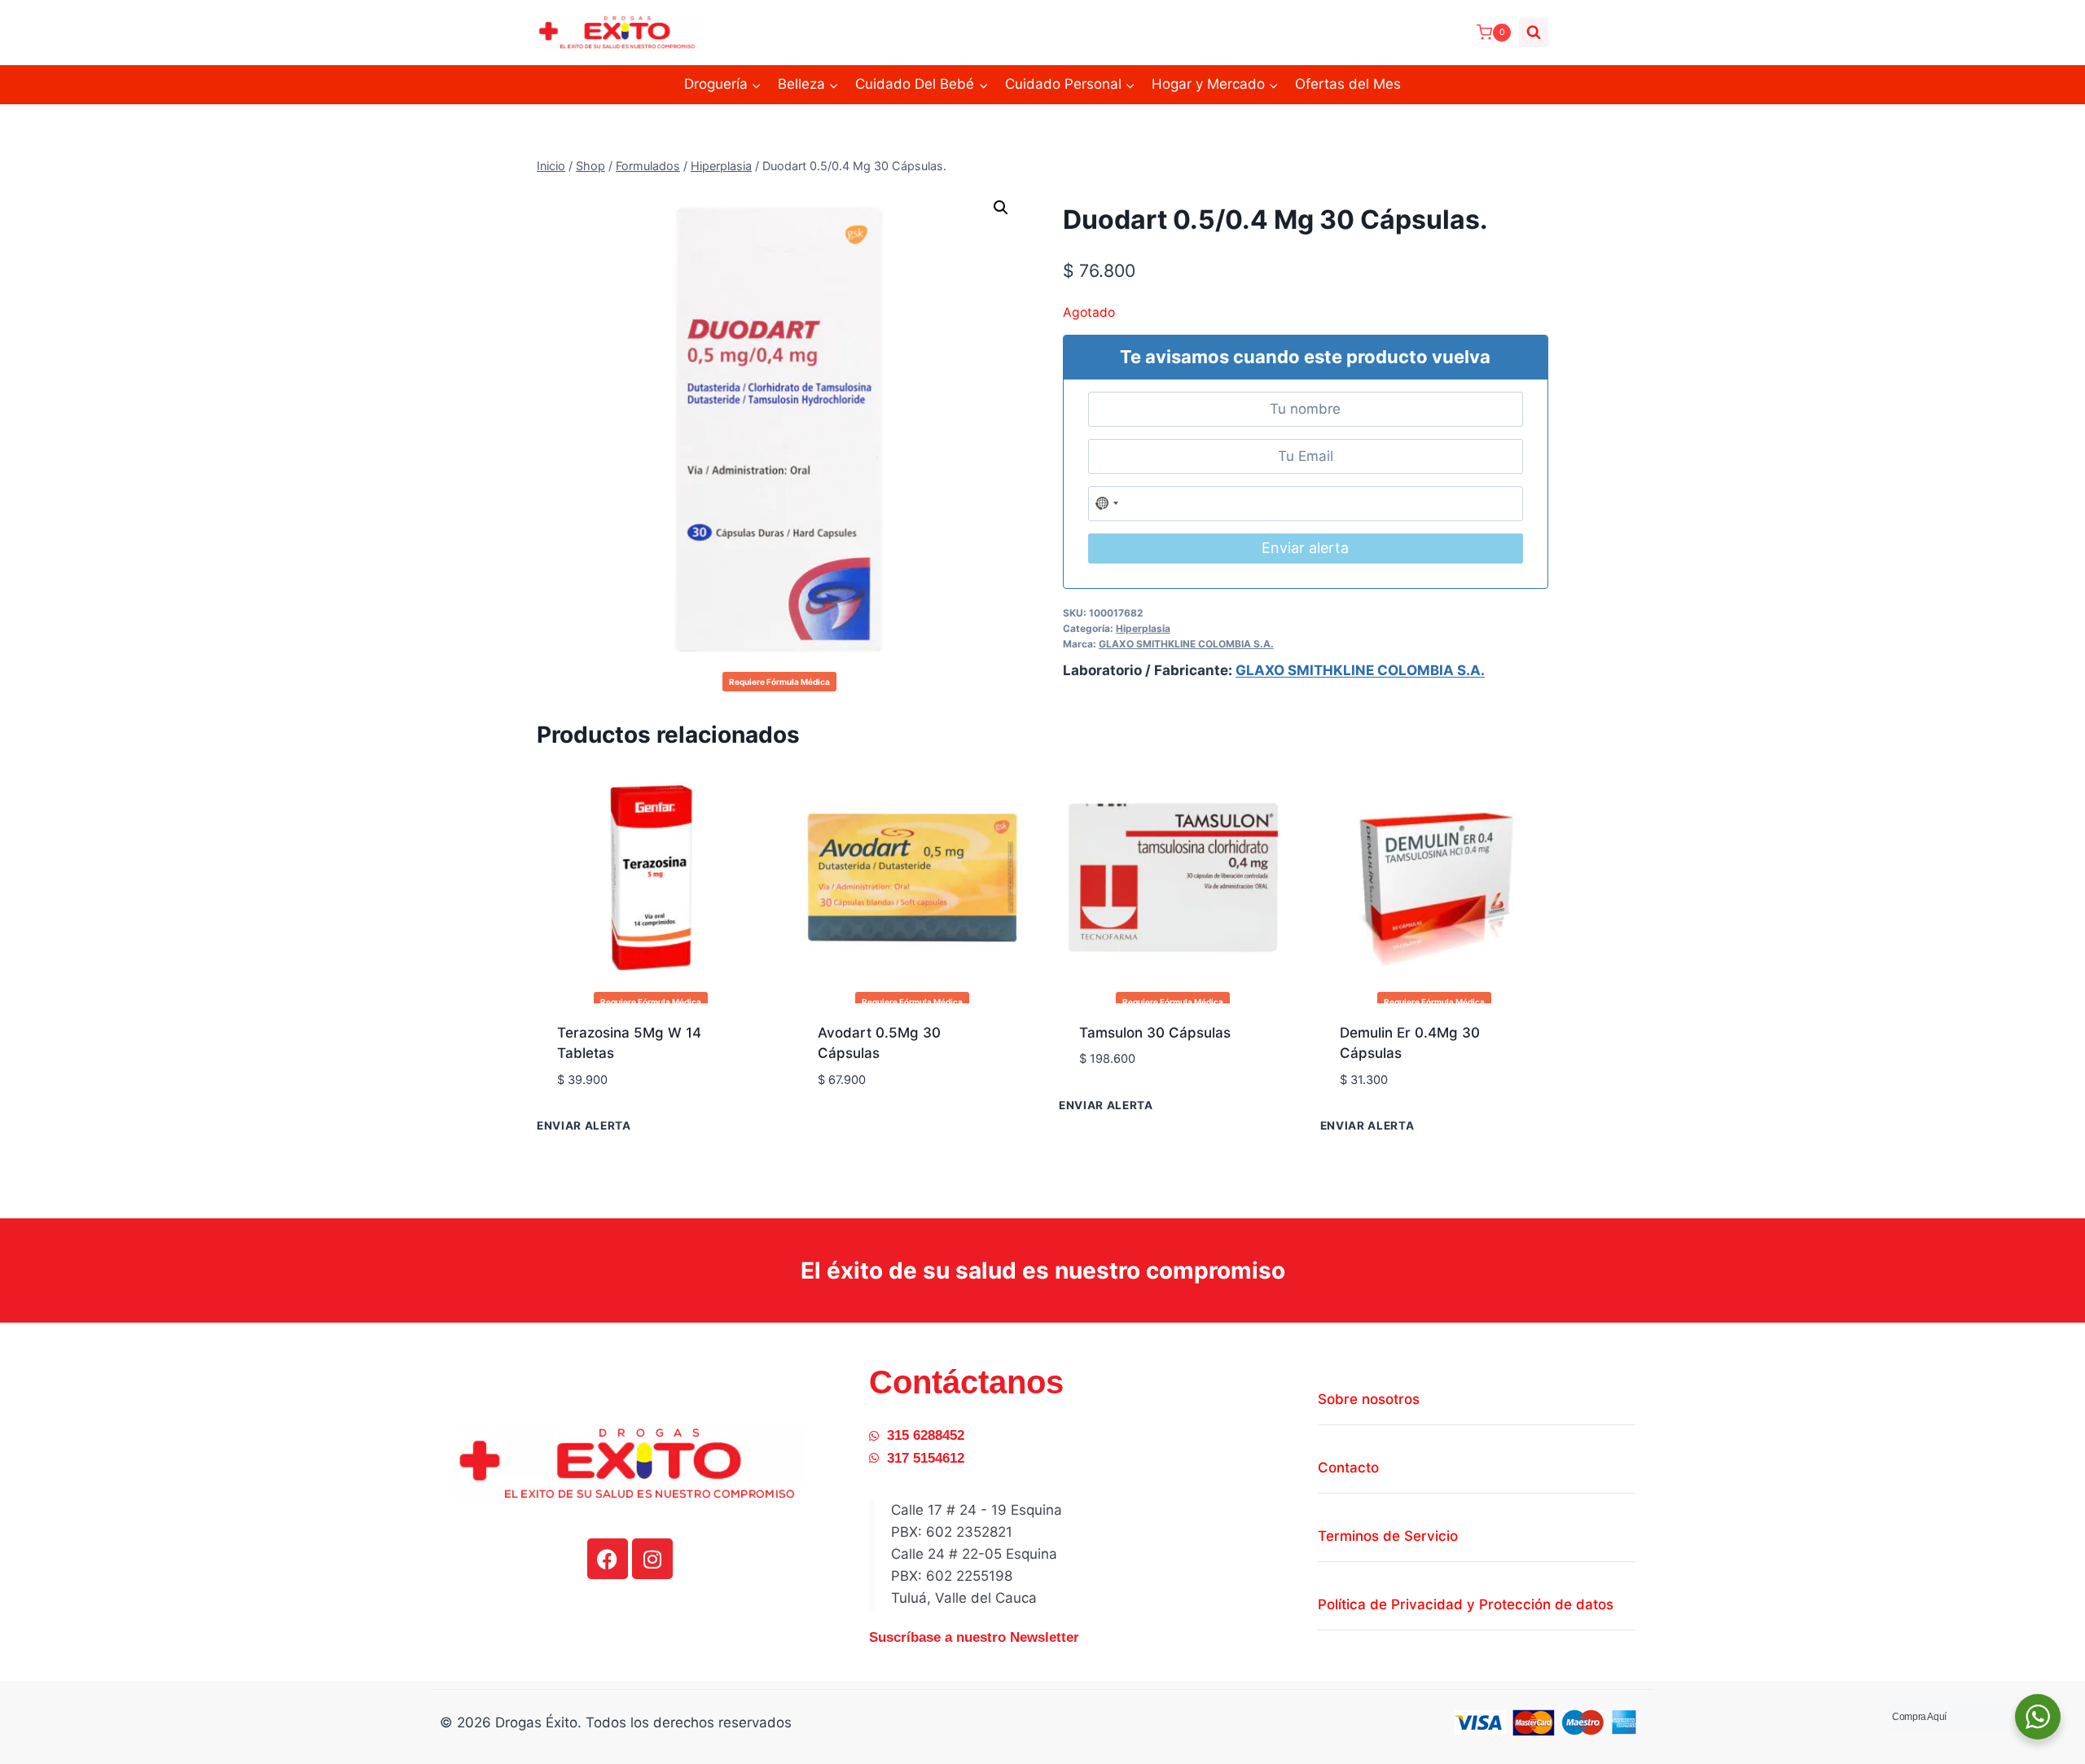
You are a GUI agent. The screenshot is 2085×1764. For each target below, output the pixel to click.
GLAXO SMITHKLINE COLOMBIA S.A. (1186, 644)
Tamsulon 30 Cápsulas (1155, 1033)
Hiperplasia (1143, 628)
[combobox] (1108, 504)
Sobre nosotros (1369, 1399)
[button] (1001, 208)
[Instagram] (652, 1559)
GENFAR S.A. (600, 1105)
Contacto (1348, 1468)
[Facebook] (608, 1559)
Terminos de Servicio (1388, 1536)
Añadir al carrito (1141, 1108)
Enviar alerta (1305, 548)
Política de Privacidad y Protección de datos (1466, 1604)
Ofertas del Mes (1348, 84)
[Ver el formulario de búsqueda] (1534, 33)
